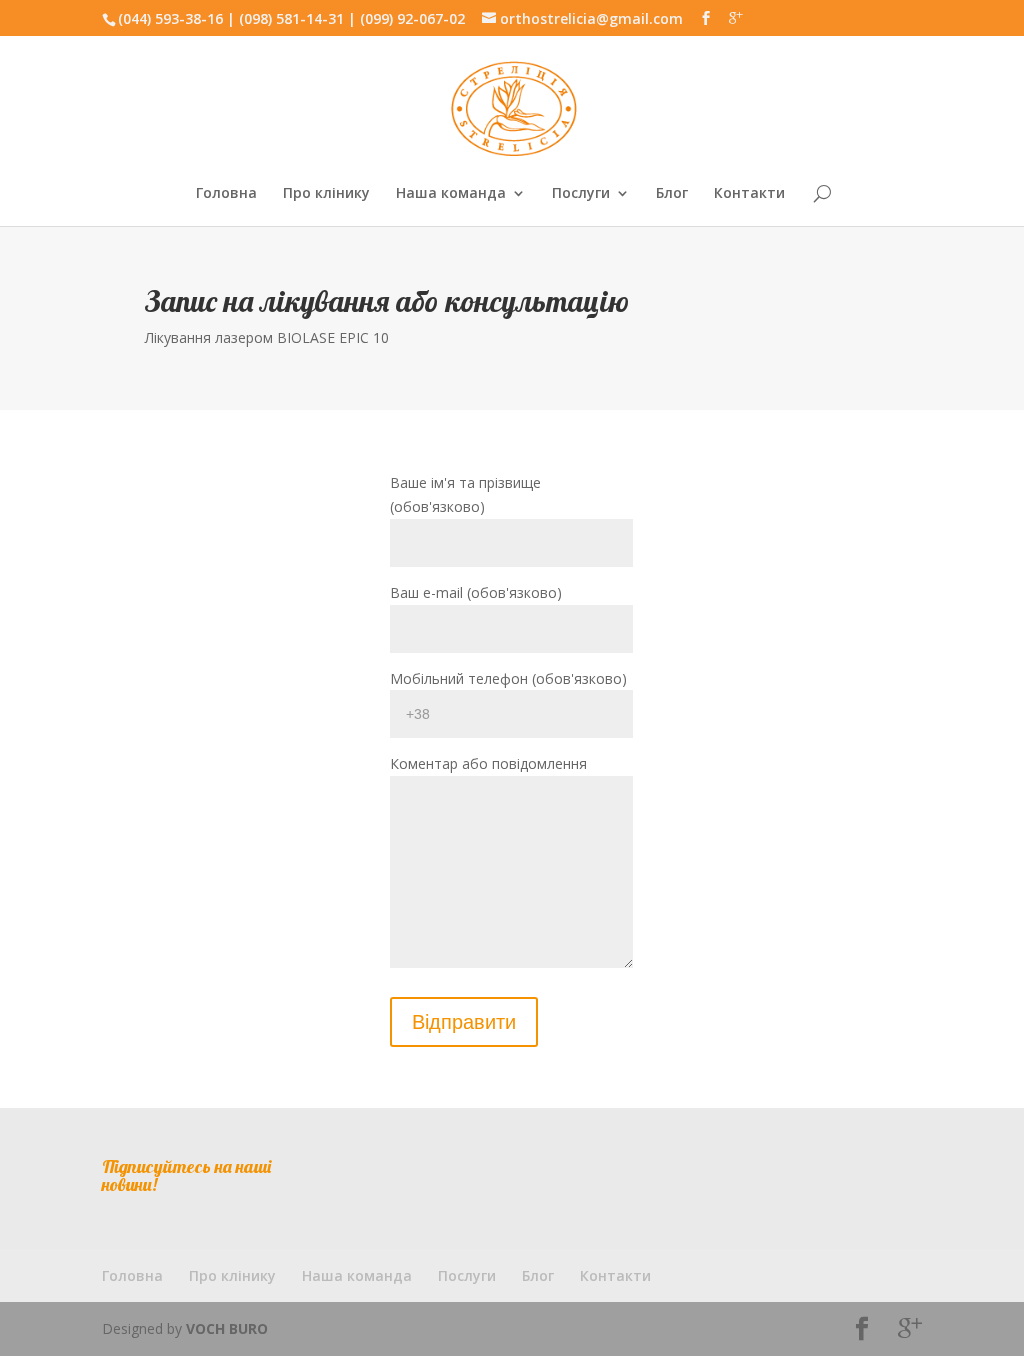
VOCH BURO (227, 1328)
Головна (226, 194)
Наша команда (451, 194)
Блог (672, 194)
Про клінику (326, 194)
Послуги (581, 194)
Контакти (749, 194)
